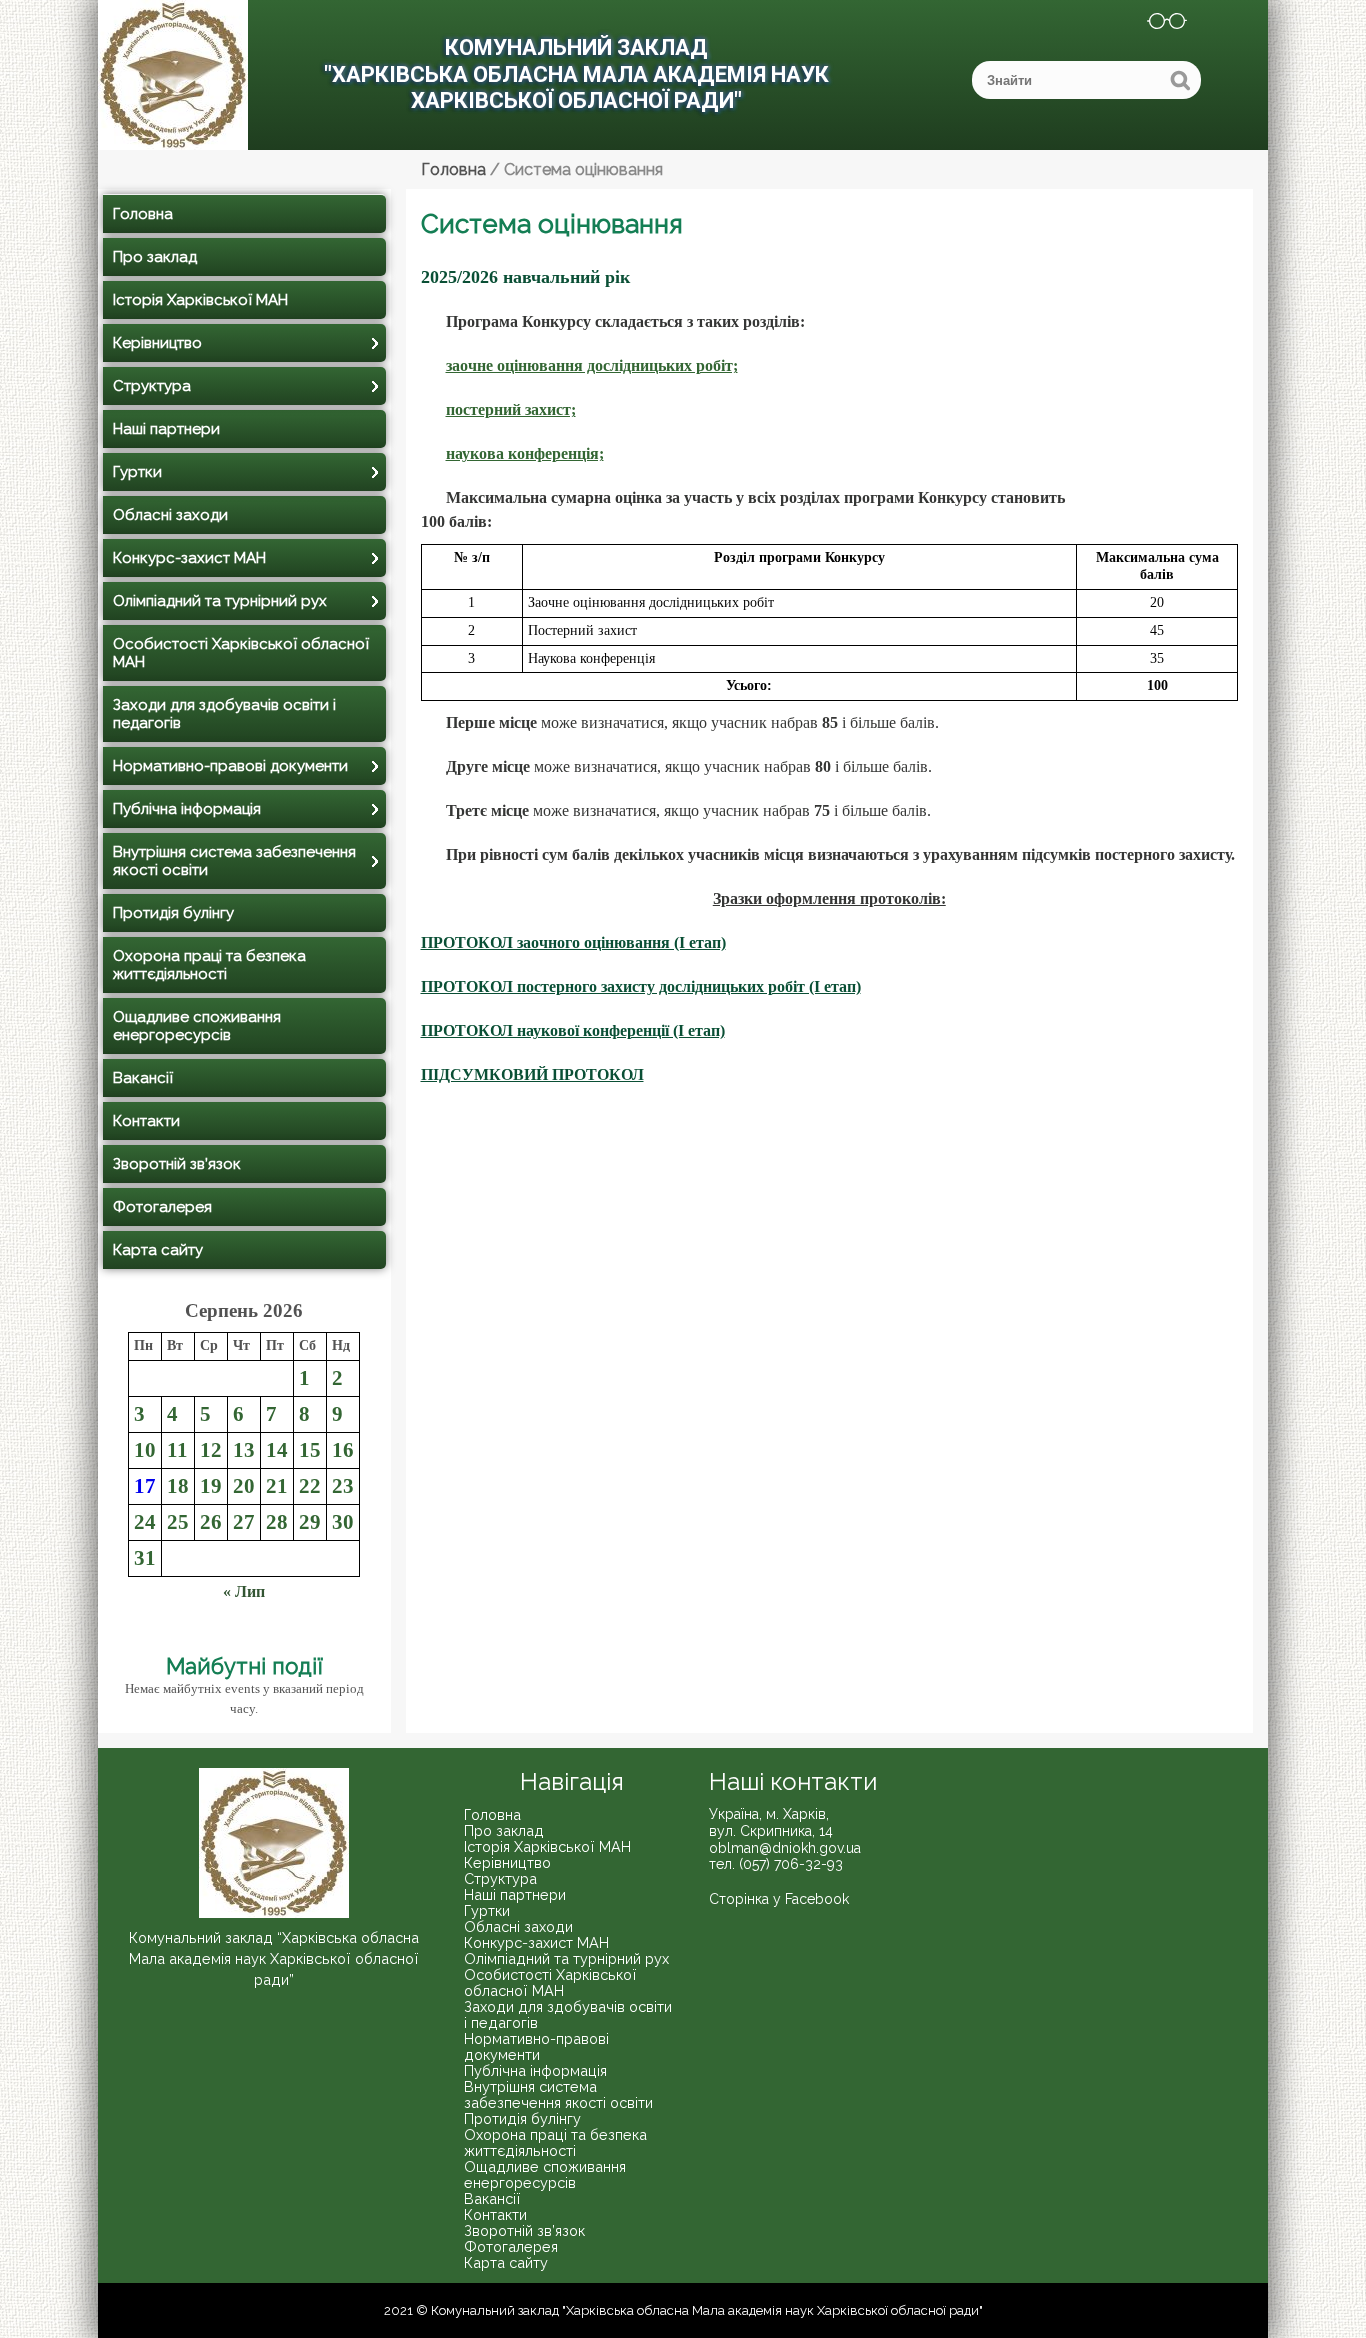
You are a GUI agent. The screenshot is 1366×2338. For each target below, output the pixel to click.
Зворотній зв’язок (177, 1164)
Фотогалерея (162, 1207)
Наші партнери (166, 429)
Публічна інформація (187, 809)
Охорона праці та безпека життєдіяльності (209, 965)
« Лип (244, 1591)
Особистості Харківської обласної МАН (241, 653)
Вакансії (143, 1078)
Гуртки (137, 472)
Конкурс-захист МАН (189, 558)
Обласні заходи (170, 515)
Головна (143, 214)
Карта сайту (158, 1250)
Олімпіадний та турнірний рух (220, 601)
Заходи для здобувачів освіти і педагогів (224, 714)
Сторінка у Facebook (779, 1899)
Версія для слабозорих (1154, 24)
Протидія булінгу (173, 913)
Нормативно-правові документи (230, 766)
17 (145, 1485)
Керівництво (157, 343)
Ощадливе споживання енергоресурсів (197, 1026)
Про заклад (155, 257)
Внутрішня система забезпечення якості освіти (234, 861)
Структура (152, 386)
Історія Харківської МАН (200, 300)
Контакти (146, 1121)
